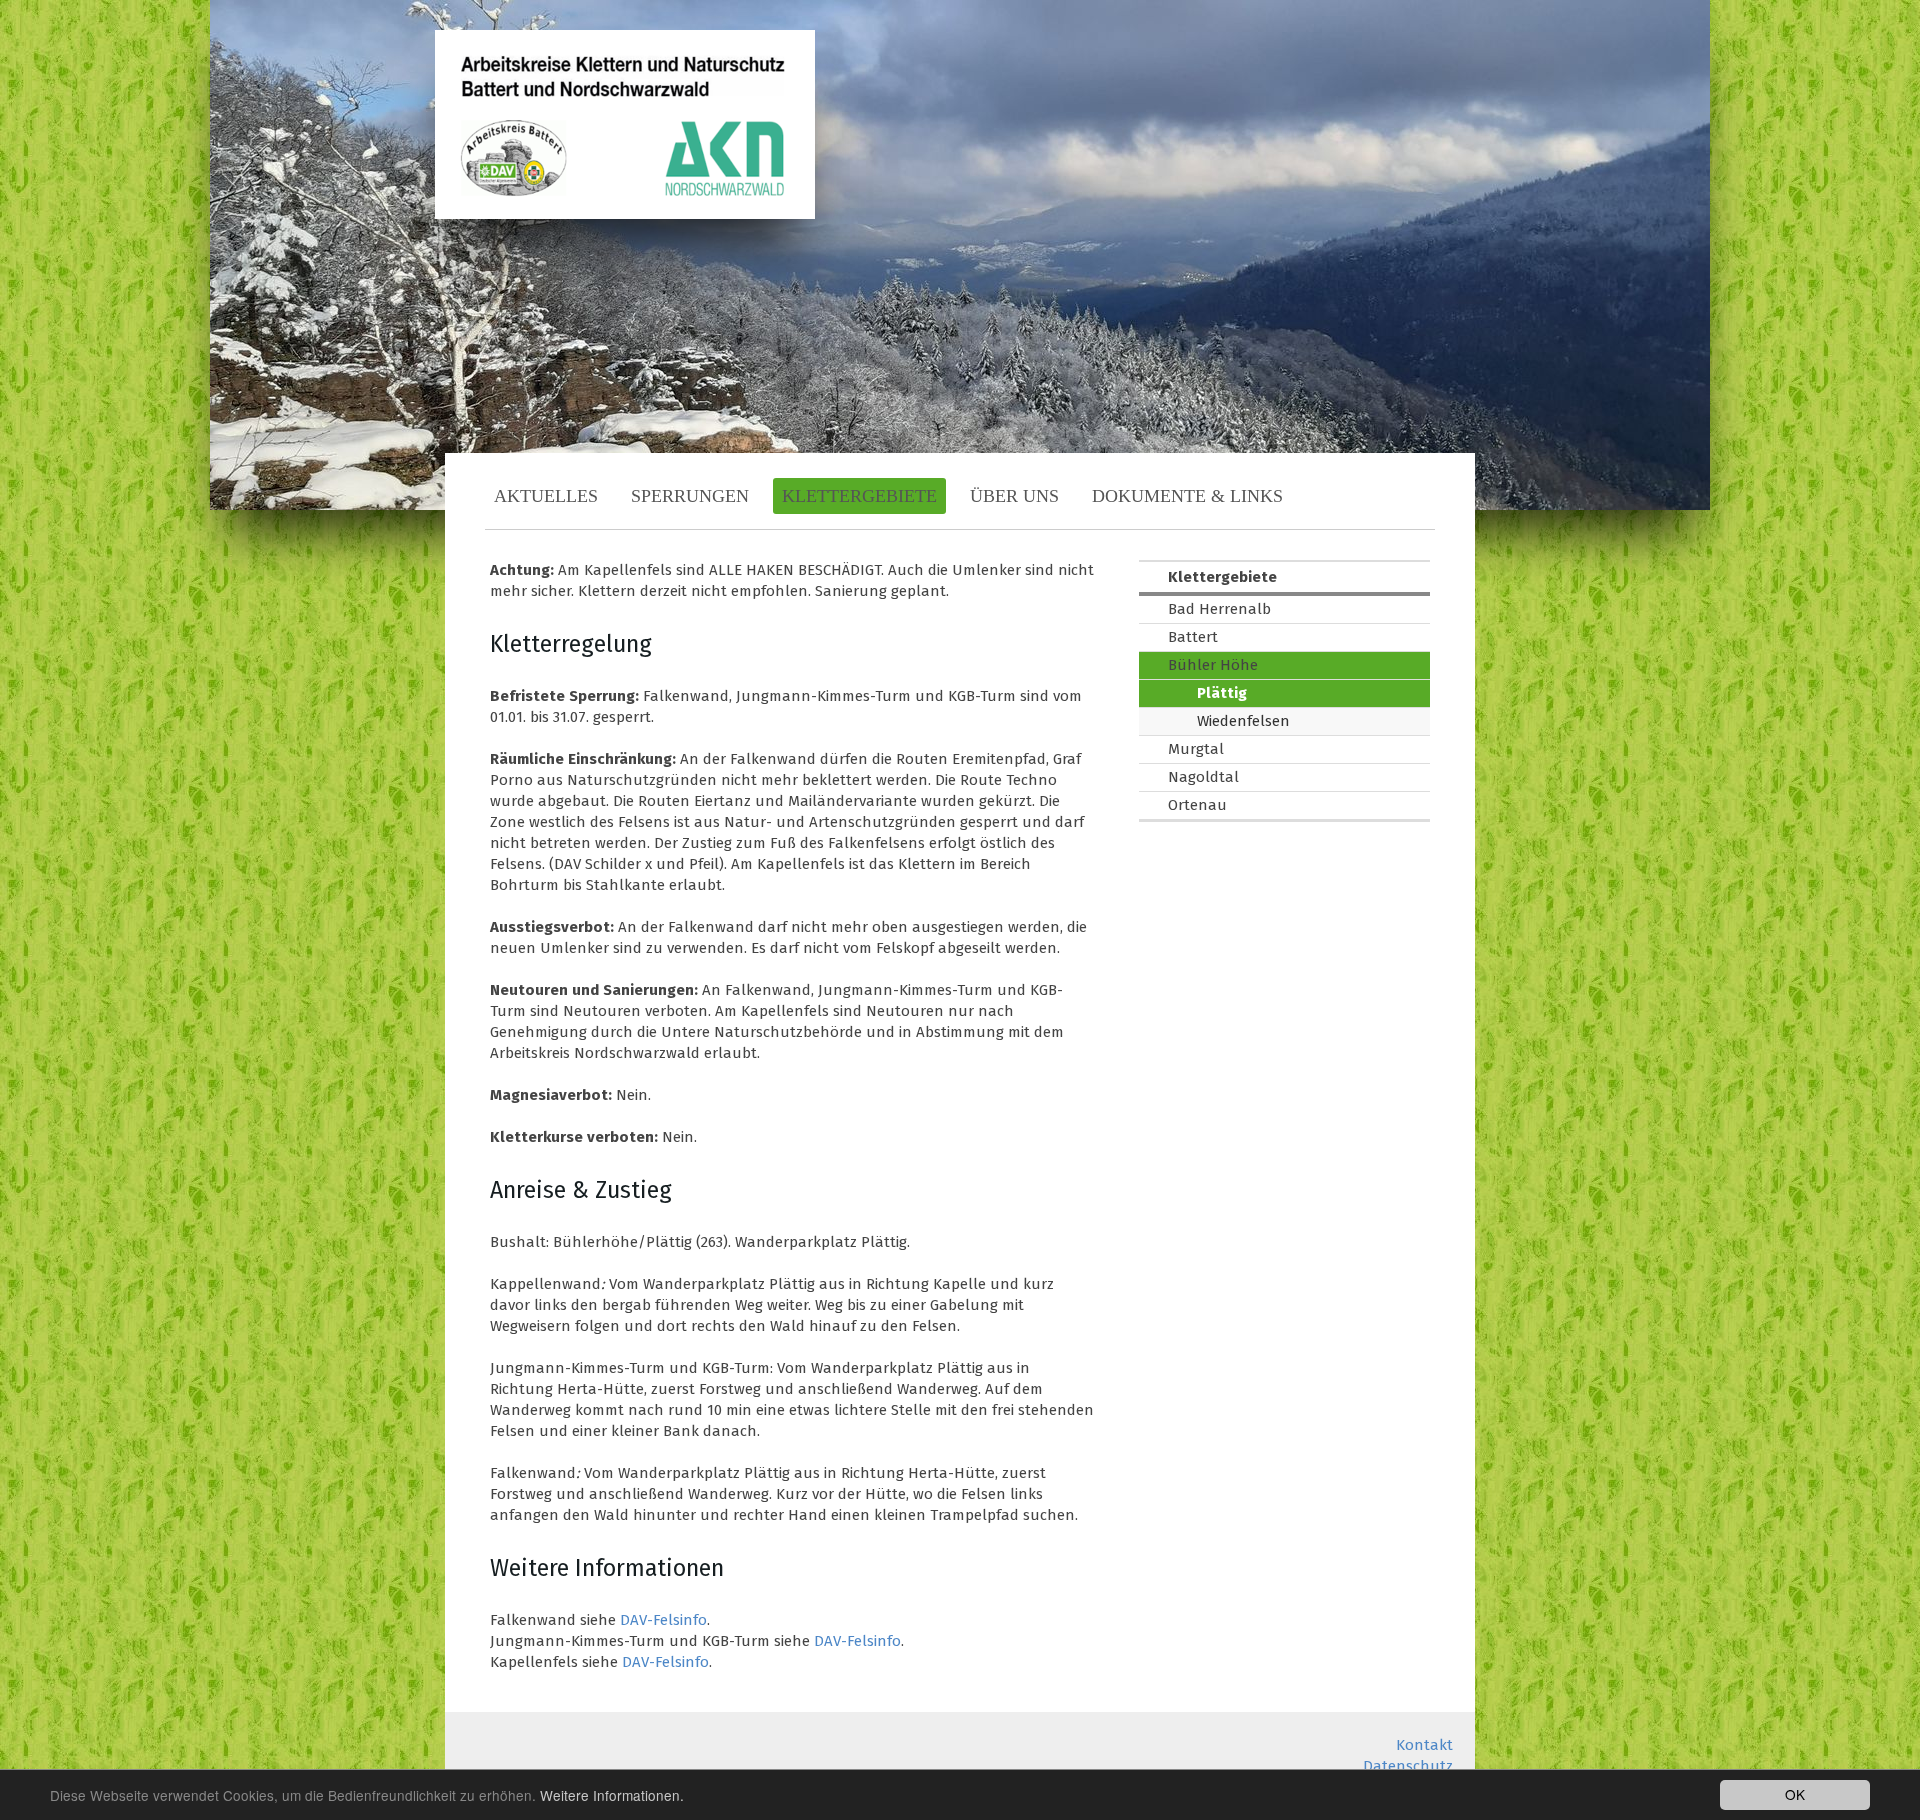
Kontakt (1424, 1745)
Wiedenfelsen (1243, 721)
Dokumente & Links (1187, 496)
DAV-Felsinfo (663, 1620)
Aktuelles (546, 496)
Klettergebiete (859, 496)
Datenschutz (1408, 1766)
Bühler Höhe (1213, 665)
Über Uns (1014, 496)
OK (1795, 1794)
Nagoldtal (1203, 777)
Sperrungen (690, 496)
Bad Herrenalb (1219, 609)
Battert (1193, 637)
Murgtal (1196, 749)
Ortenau (1197, 805)
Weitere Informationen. (612, 1795)
